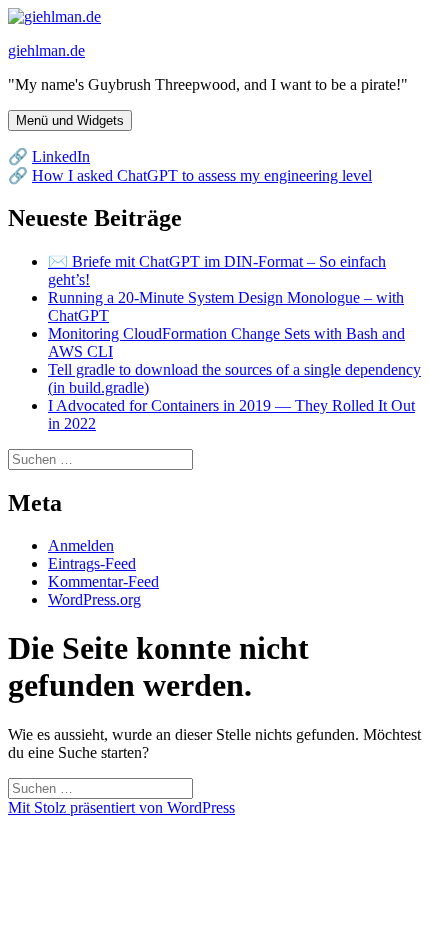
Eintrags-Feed (92, 563)
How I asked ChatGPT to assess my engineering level (202, 175)
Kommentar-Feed (103, 581)
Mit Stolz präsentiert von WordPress (121, 807)
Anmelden (81, 545)
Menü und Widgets (70, 120)
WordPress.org (94, 599)
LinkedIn (61, 156)
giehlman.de (46, 50)
